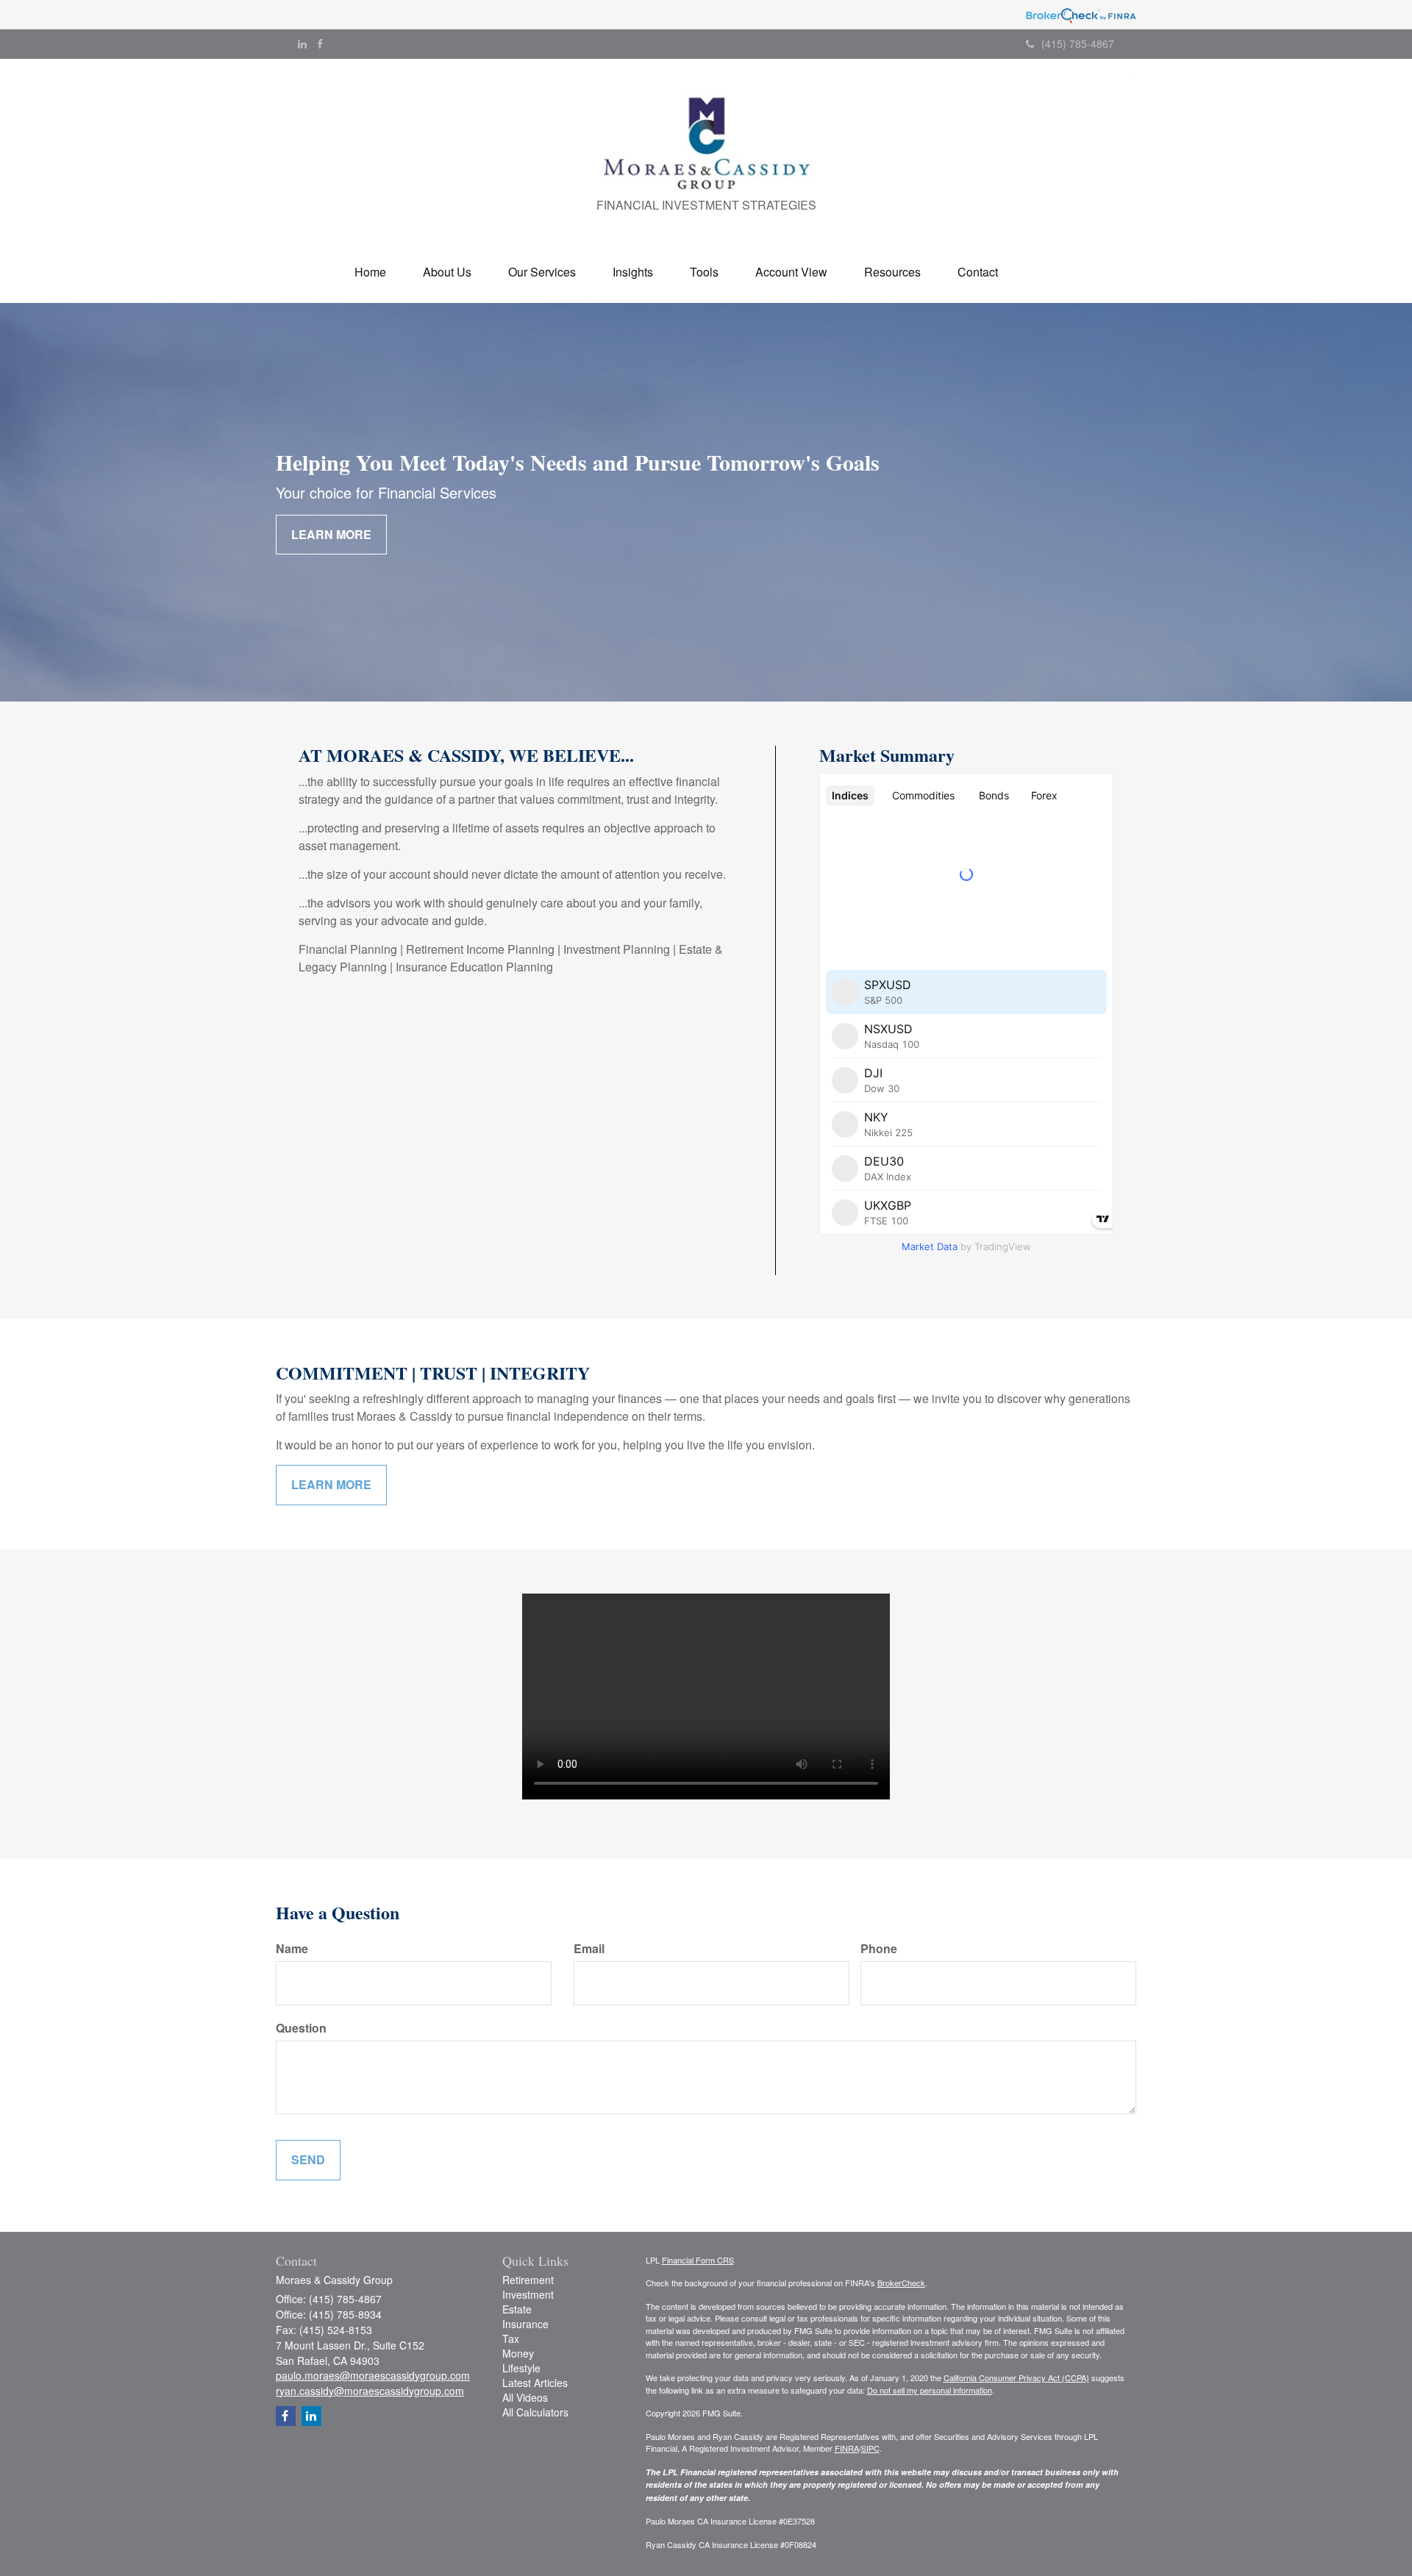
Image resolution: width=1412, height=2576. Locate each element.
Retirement (528, 2280)
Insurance (525, 2324)
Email (589, 1949)
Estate (517, 2309)
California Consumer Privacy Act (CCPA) (1016, 2377)
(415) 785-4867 (1078, 43)
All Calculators (535, 2412)
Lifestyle (521, 2368)
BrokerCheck (901, 2283)
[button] (447, 272)
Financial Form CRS (698, 2260)
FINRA (847, 2448)
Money (518, 2353)
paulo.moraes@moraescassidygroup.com (373, 2375)
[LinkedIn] (302, 43)
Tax (511, 2338)
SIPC (870, 2448)
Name (292, 1949)
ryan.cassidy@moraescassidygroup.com (370, 2391)
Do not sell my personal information (930, 2390)
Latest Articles (535, 2383)
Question (301, 2028)
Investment (528, 2294)
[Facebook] (320, 43)
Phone (879, 1949)
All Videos (525, 2397)
